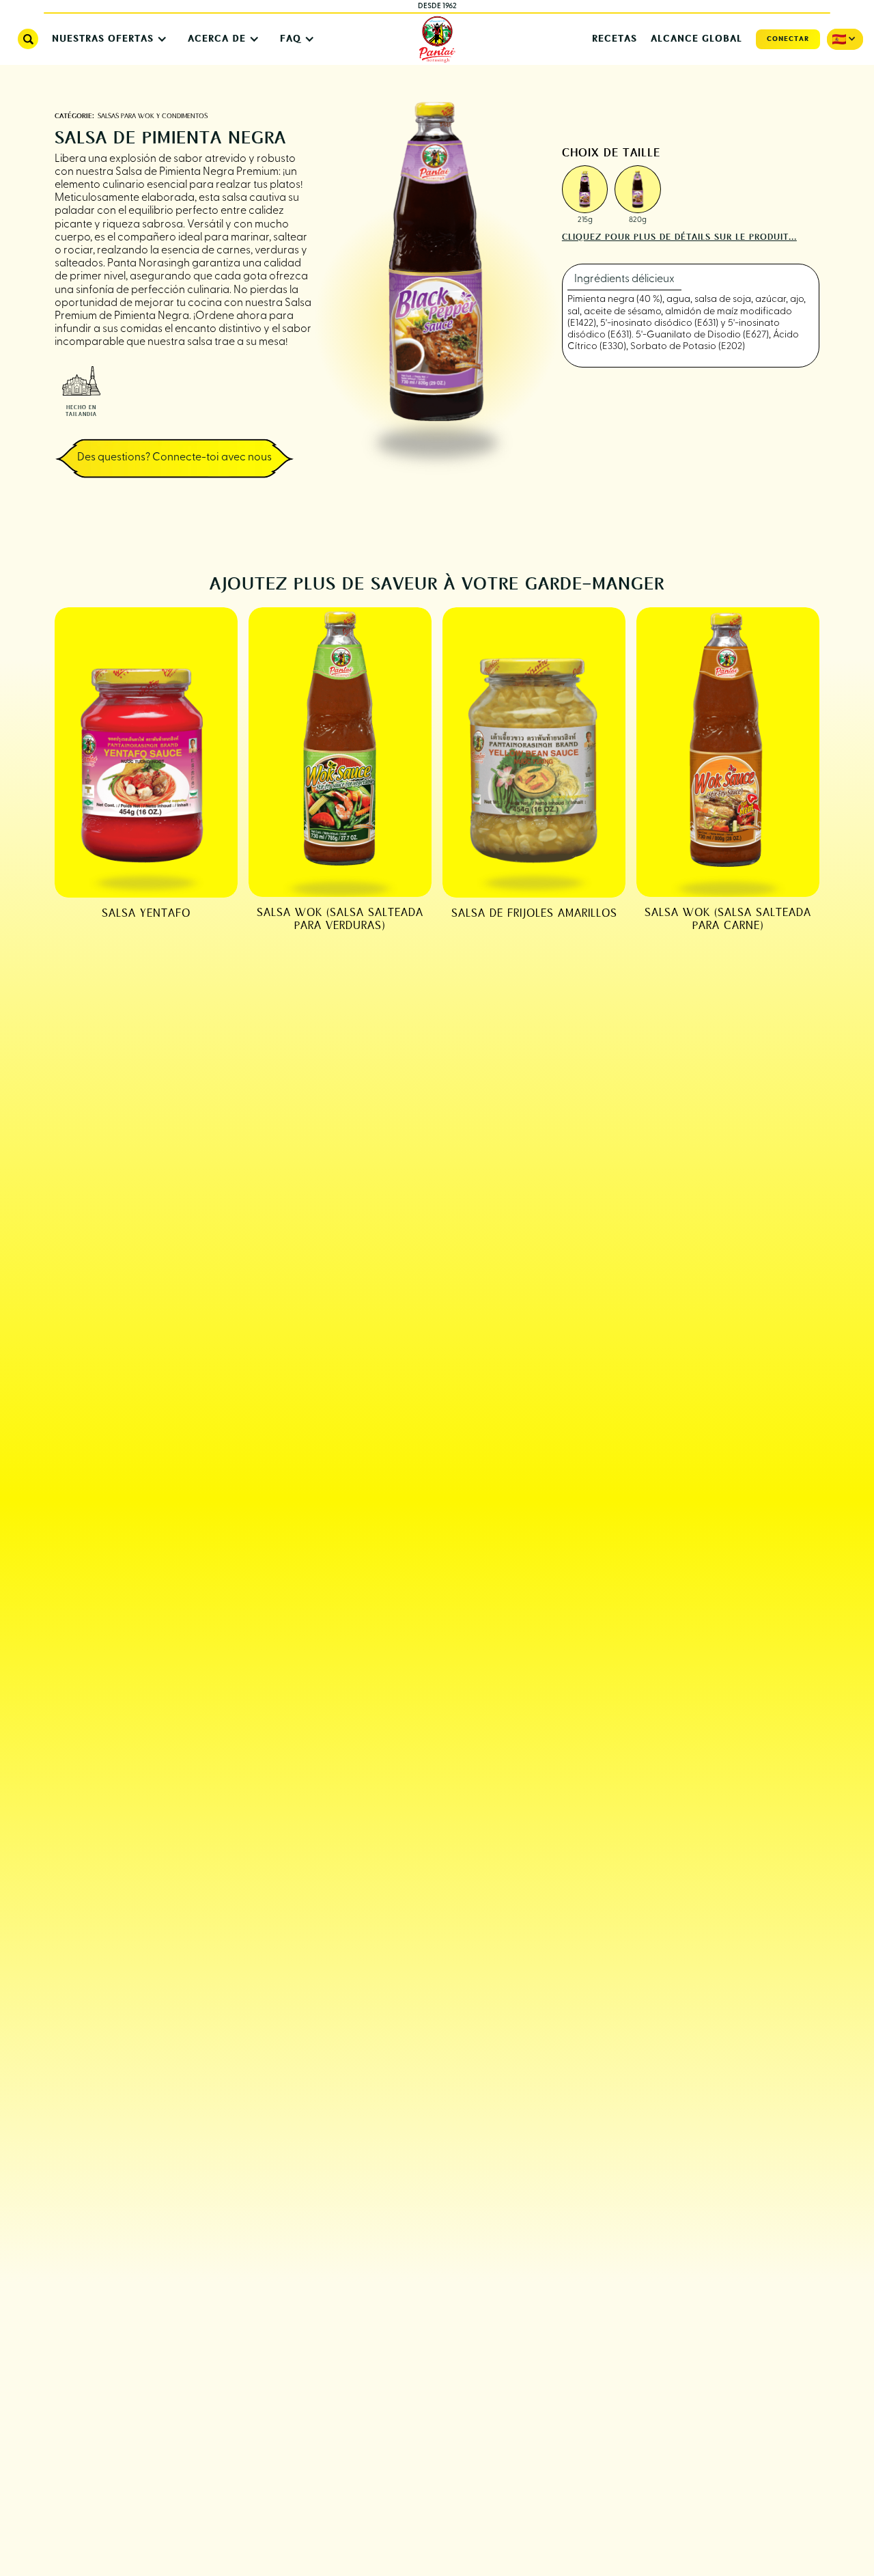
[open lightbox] (585, 189)
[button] (106, 39)
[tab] (624, 280)
